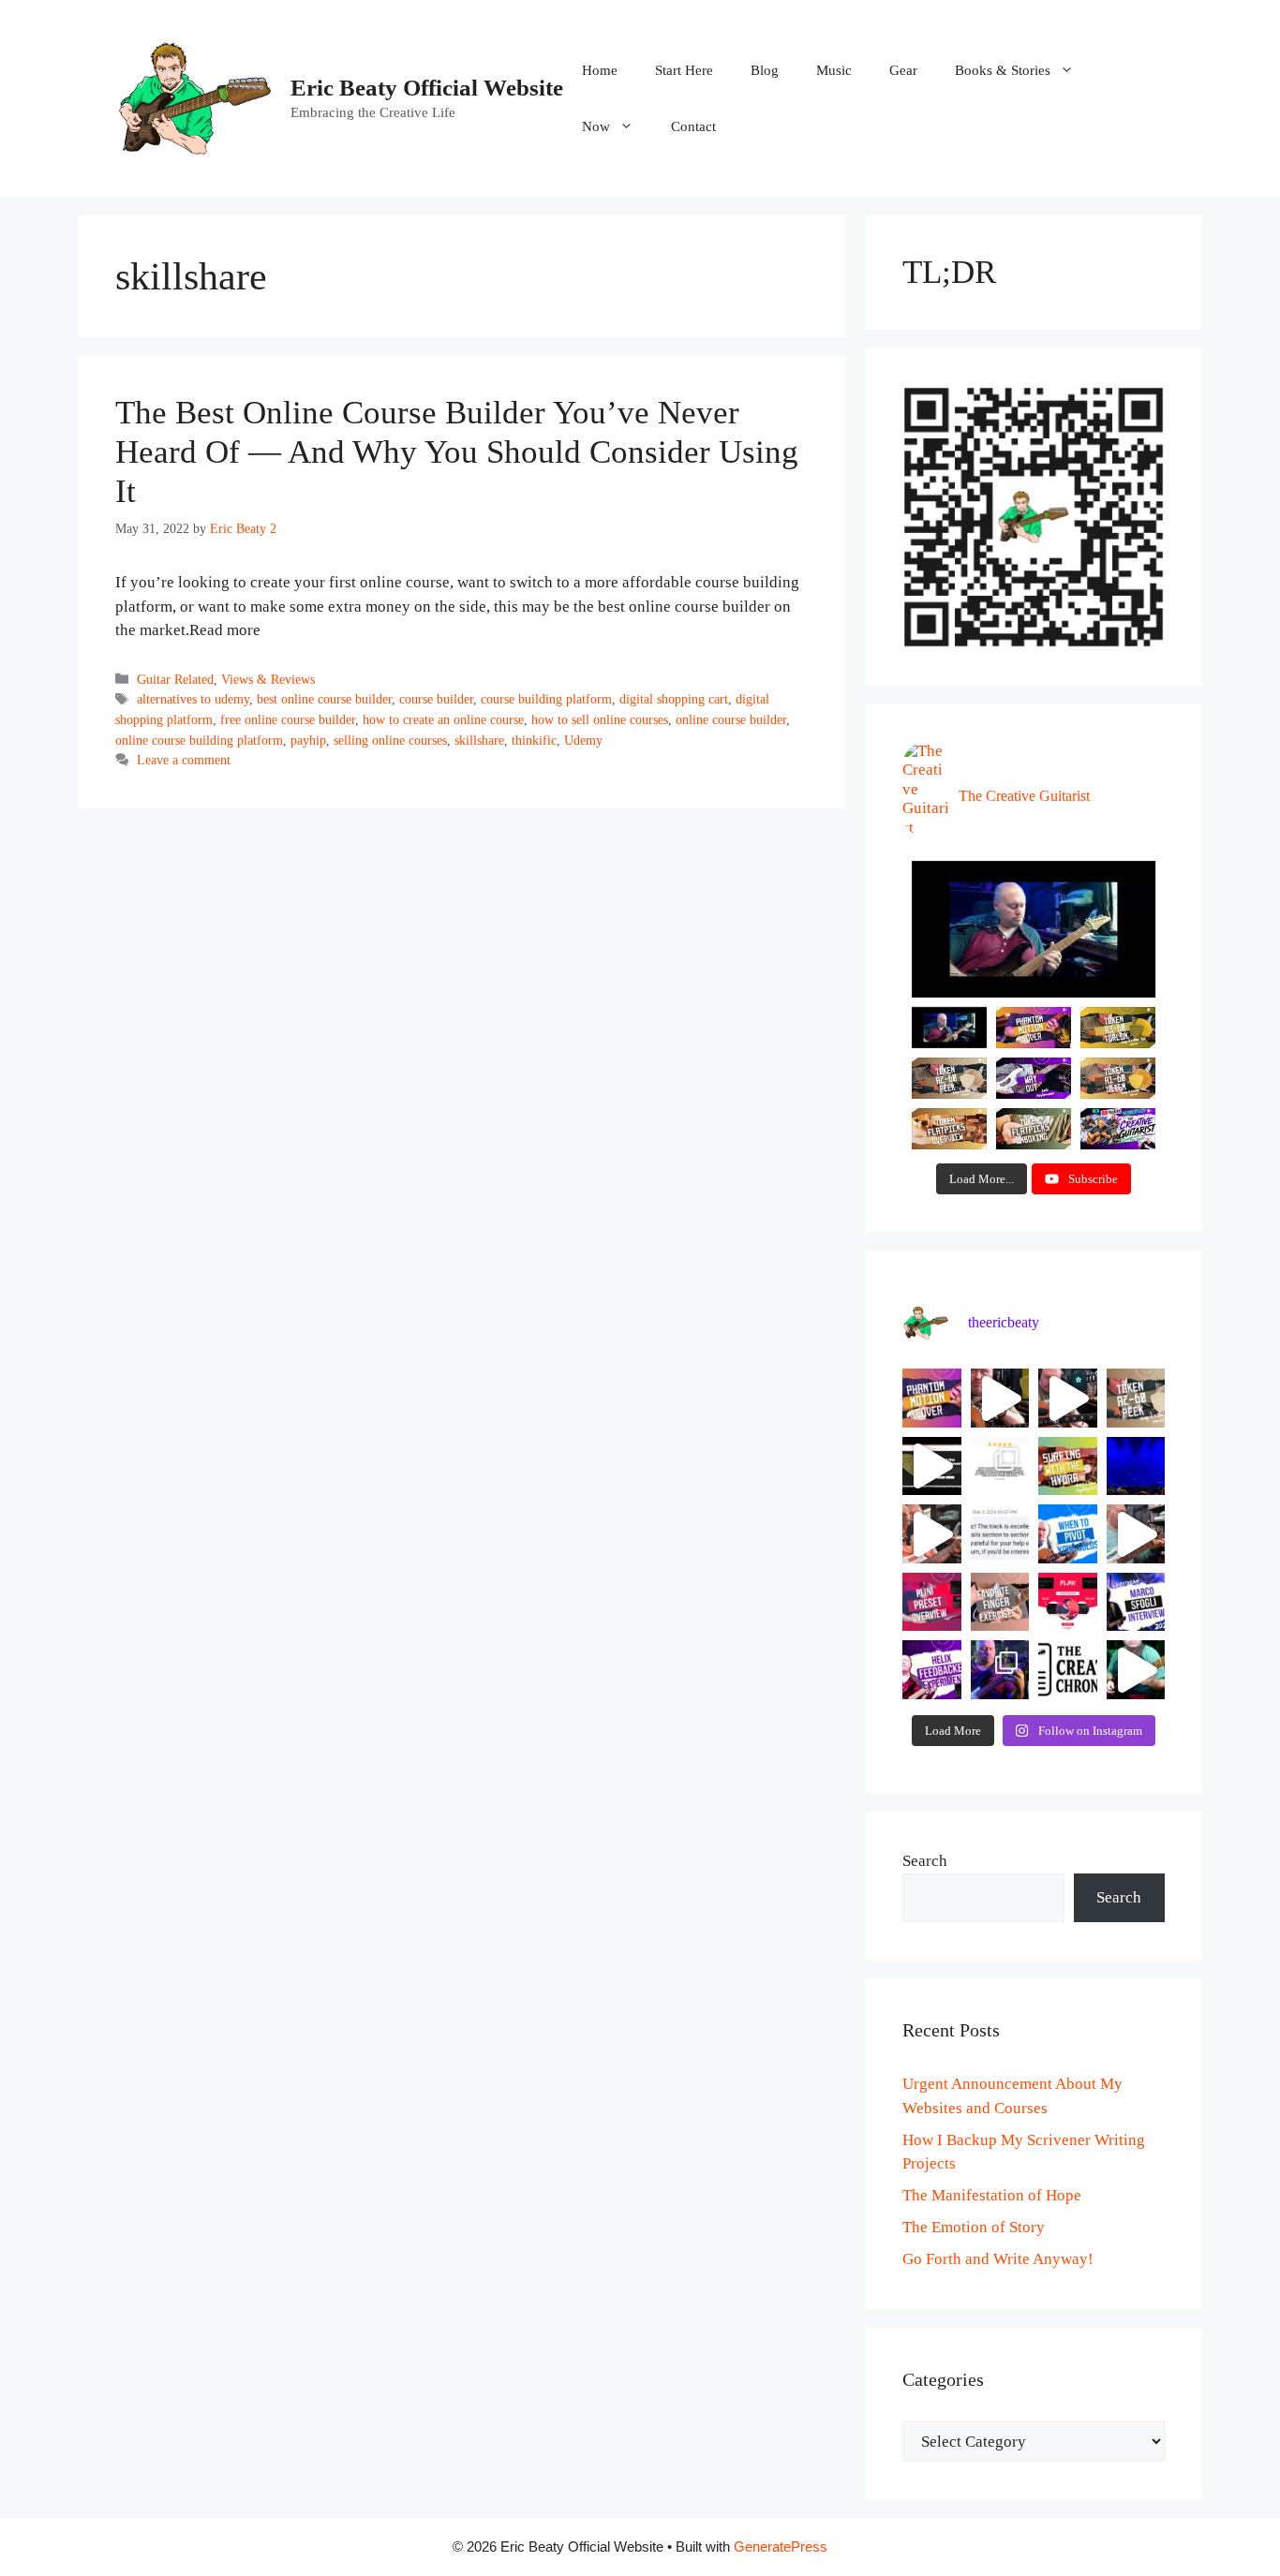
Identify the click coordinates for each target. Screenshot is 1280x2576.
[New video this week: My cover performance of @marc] (932, 1398)
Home (600, 70)
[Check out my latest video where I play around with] (932, 1670)
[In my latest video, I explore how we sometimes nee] (1068, 1534)
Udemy (583, 740)
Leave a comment (184, 760)
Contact (693, 126)
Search (925, 1861)
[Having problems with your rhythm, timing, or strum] (932, 1534)
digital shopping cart (674, 699)
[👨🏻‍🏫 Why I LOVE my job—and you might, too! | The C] (1068, 1670)
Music (834, 70)
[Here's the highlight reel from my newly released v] (1068, 1398)
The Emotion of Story (974, 2227)
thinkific (534, 740)
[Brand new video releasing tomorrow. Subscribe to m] (1136, 1398)
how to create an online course (443, 719)
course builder (436, 699)
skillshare (479, 740)
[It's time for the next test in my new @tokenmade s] (1000, 1398)
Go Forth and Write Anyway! (998, 2259)
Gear (903, 70)
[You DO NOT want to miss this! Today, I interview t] (1136, 1602)
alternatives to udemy (193, 699)
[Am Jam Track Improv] (1034, 929)
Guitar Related (175, 679)
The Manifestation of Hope (992, 2195)
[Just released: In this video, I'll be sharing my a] (1000, 1602)
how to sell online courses (600, 719)
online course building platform (199, 740)
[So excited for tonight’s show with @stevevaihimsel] (1136, 1466)
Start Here (684, 70)
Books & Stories (1003, 70)
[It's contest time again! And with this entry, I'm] (1000, 1670)
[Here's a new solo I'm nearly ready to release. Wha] (1136, 1534)
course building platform (546, 699)
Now (596, 126)
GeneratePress (781, 2546)
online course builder (731, 719)
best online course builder (324, 699)
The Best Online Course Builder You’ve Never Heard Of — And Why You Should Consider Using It (457, 452)
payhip (308, 740)
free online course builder (288, 719)
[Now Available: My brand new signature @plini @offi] (1068, 1602)
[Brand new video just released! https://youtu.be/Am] (932, 1602)
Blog (765, 70)
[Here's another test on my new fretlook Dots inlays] (1136, 1670)
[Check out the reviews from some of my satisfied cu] (1000, 1466)
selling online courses (390, 740)
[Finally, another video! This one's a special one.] (1068, 1466)
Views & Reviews (268, 679)
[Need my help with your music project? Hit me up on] (1000, 1534)
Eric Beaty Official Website (427, 88)
